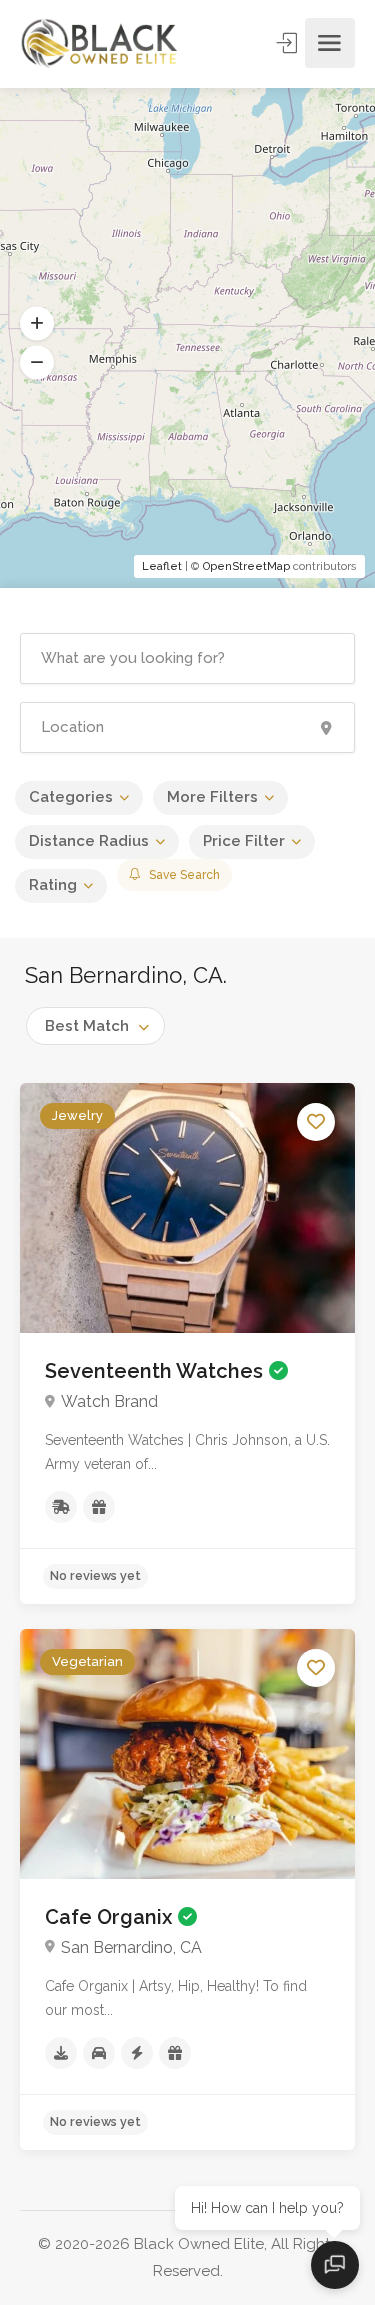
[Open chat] (335, 2265)
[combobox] (95, 1026)
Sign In (289, 43)
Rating (53, 885)
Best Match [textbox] (87, 1026)
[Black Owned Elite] (100, 42)
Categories (71, 797)
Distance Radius (89, 841)
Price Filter (244, 841)
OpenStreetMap (246, 566)
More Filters (212, 797)
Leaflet (162, 566)
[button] (37, 324)
